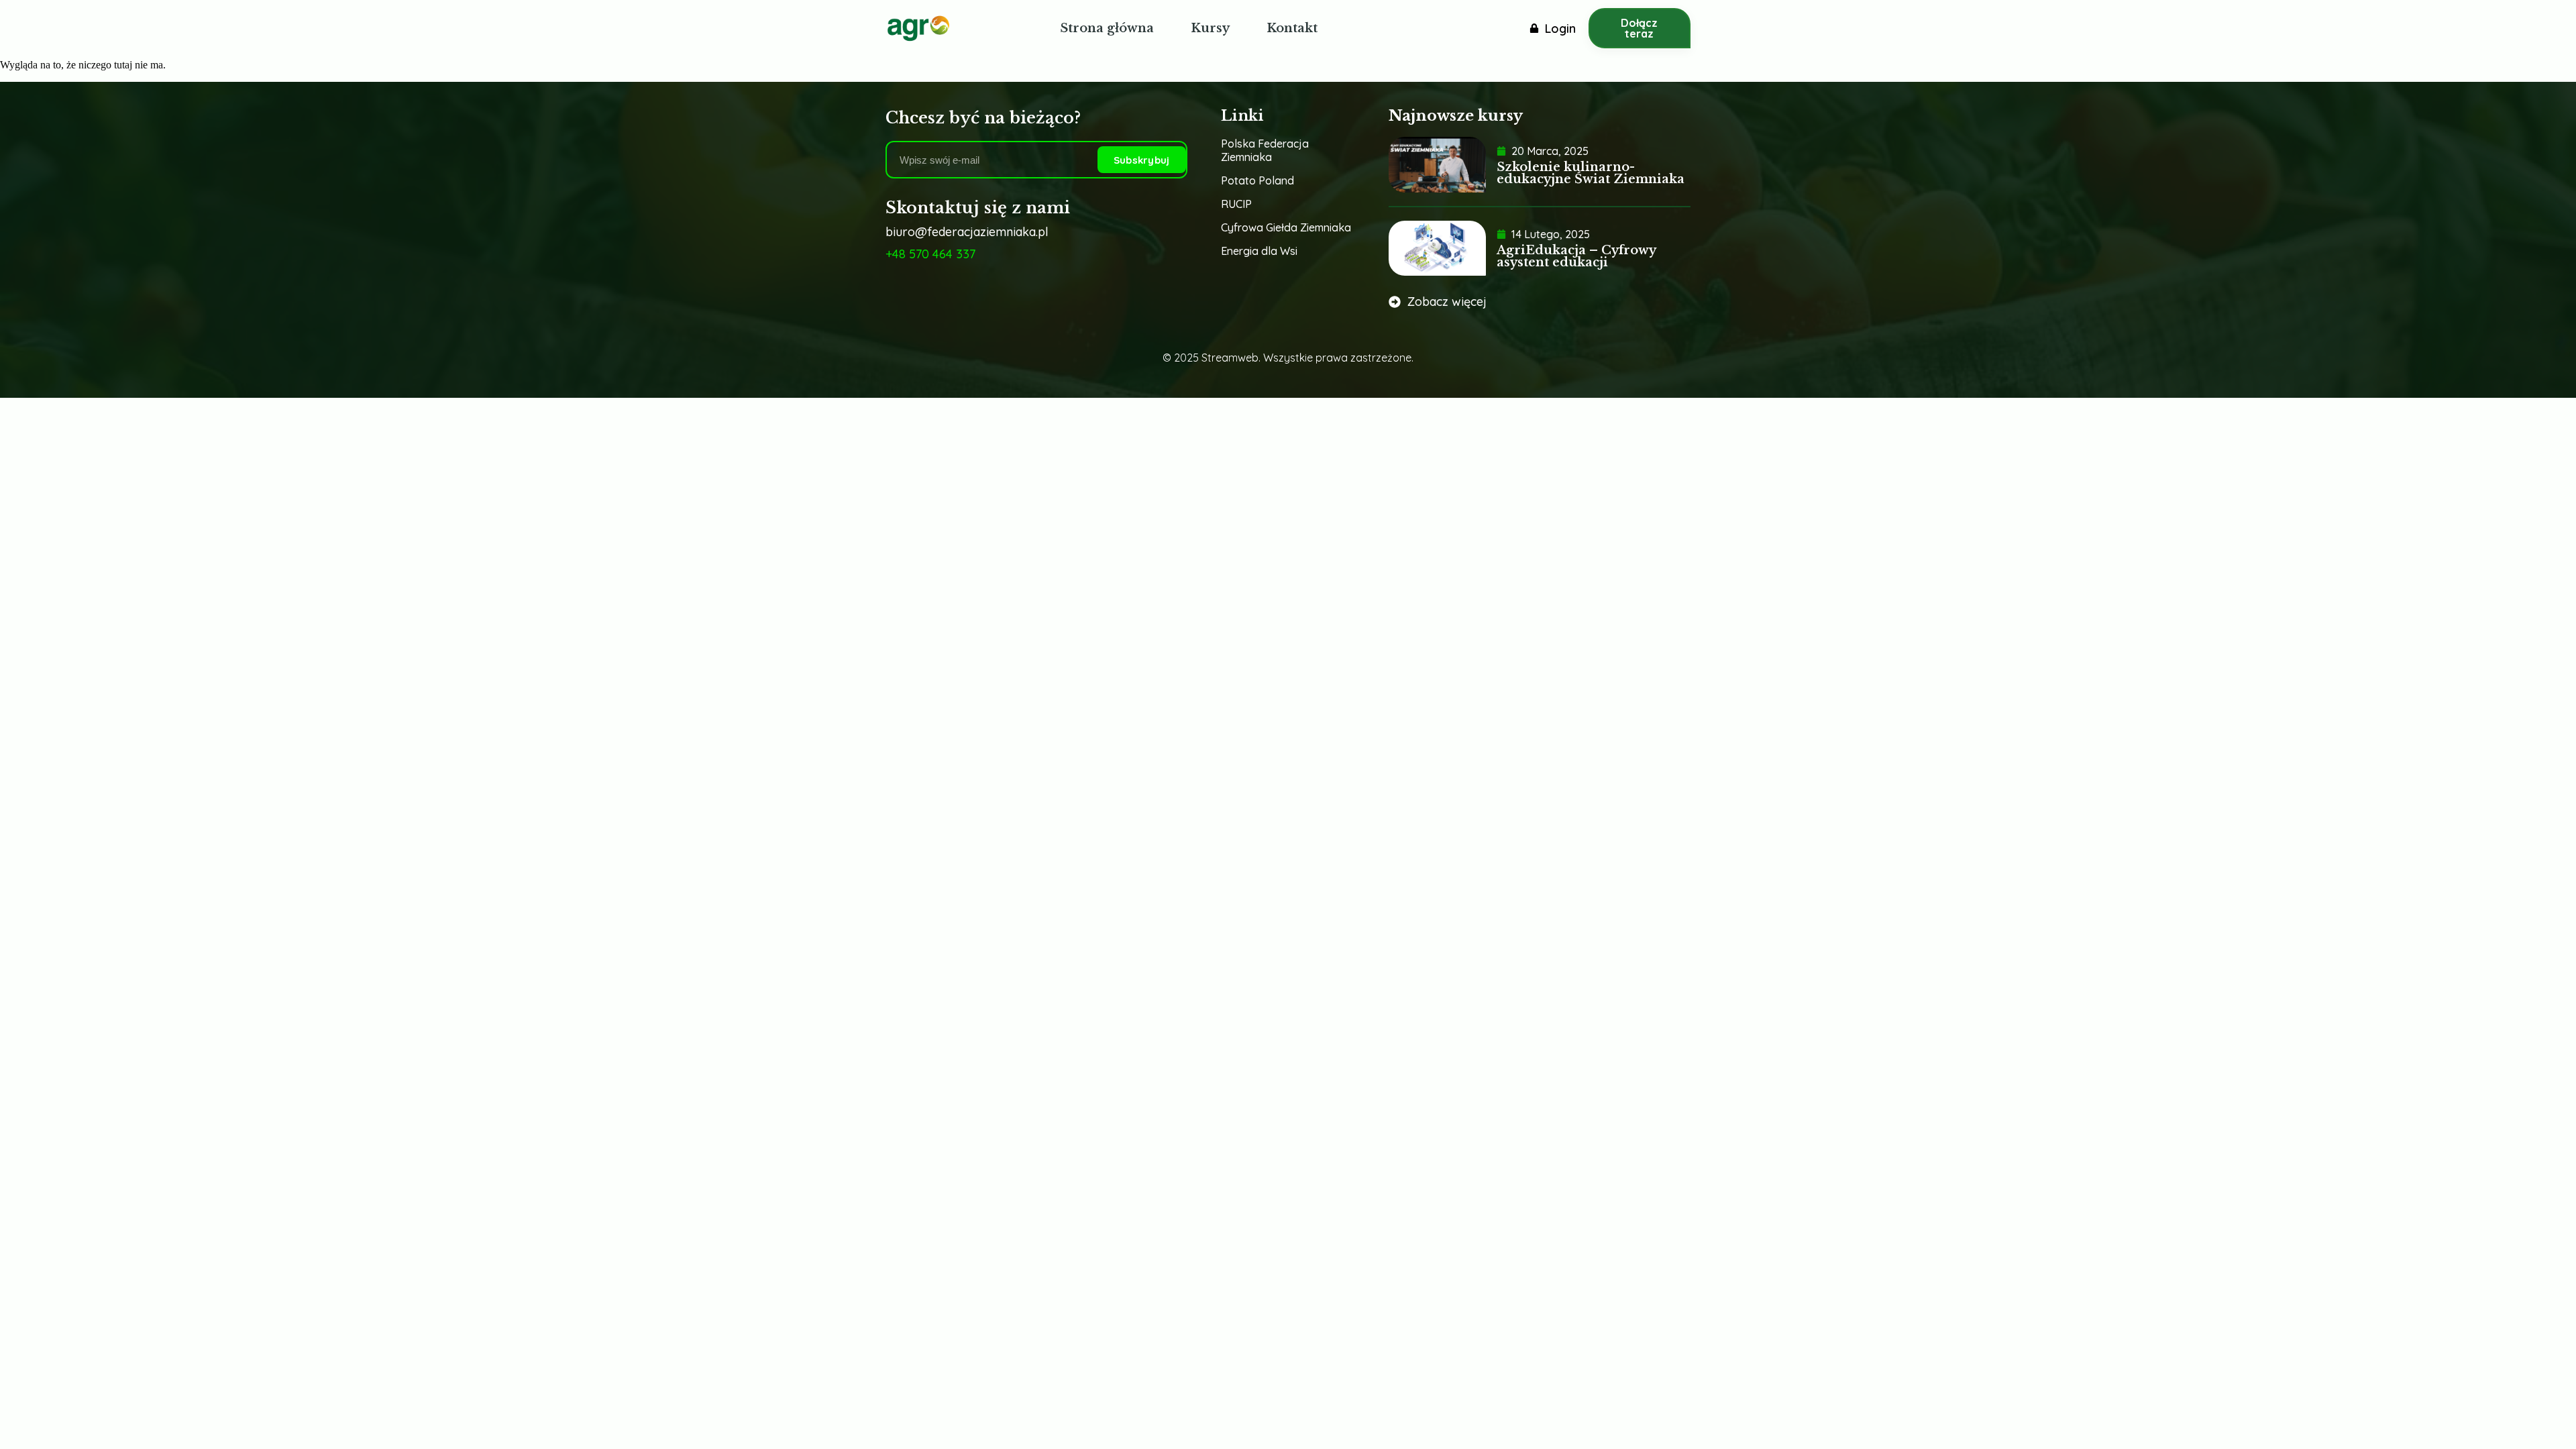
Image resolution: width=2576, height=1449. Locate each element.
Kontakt (1292, 28)
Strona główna (1107, 28)
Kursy (1210, 28)
